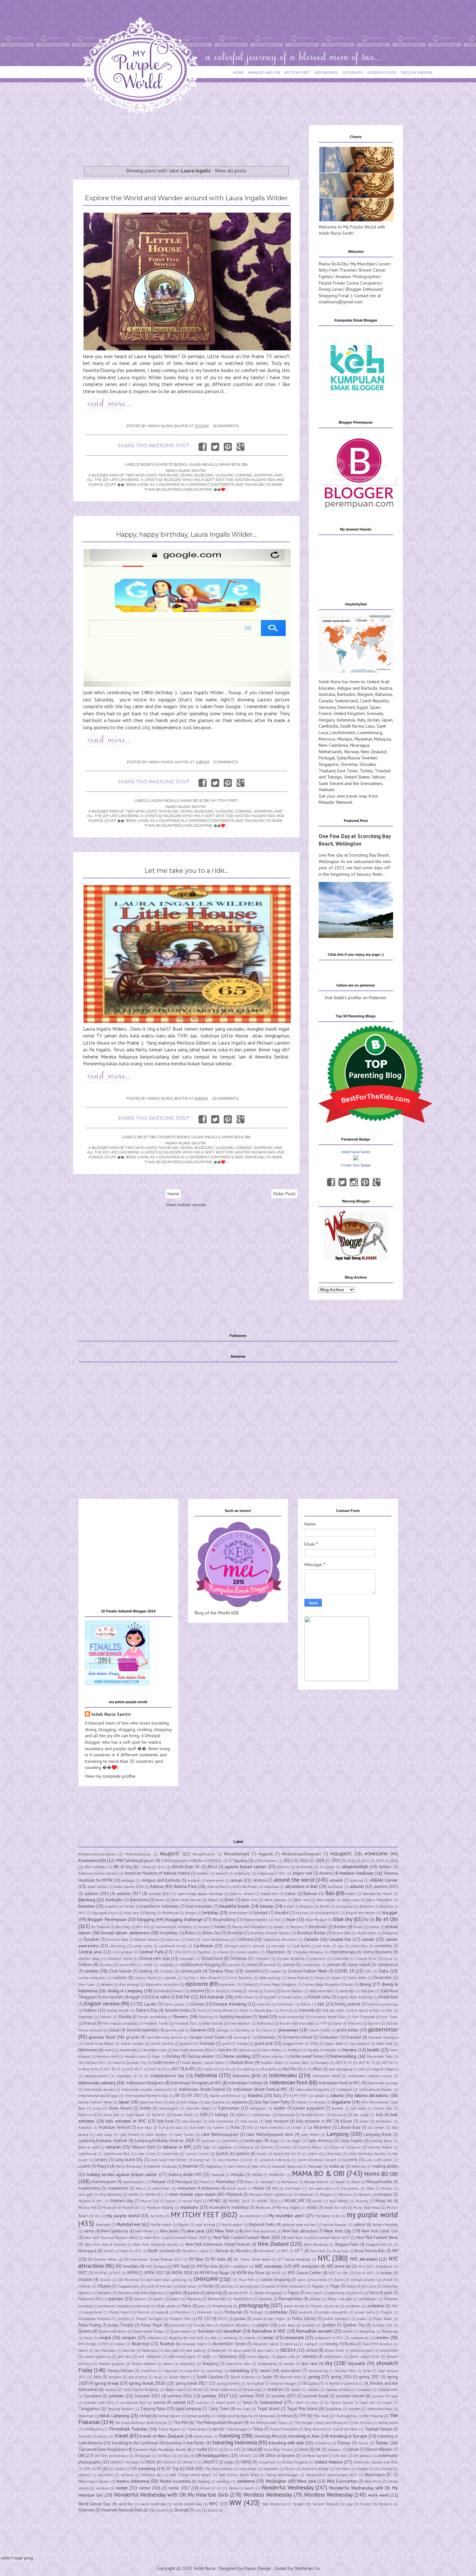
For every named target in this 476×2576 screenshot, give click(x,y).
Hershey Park (107, 2056)
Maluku (238, 2174)
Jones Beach (120, 2108)
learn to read (89, 2147)
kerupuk (339, 2115)
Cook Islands (120, 1971)
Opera (339, 2280)
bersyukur (345, 1906)
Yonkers (385, 2504)
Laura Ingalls (203, 464)
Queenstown (181, 2331)
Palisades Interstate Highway (141, 2293)
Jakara (319, 2096)
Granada (353, 2037)
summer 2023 (283, 2396)
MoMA (133, 2195)
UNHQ (246, 2462)
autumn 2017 (129, 1893)
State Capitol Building (141, 2390)
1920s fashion (265, 1861)
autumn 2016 (97, 1893)
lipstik (261, 2154)
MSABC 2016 (267, 2201)
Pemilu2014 (243, 2299)
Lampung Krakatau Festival (103, 2140)
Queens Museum (113, 2331)
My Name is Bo (327, 2216)
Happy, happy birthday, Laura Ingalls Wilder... (186, 534)
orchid (387, 2280)
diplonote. (228, 1985)
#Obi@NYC (341, 1854)
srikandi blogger (284, 2383)
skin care (309, 2363)
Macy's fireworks (128, 2166)
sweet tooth (226, 2403)
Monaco (345, 739)
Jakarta (337, 2095)
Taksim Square (342, 2403)
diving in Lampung (125, 1991)
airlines (283, 1867)
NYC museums (269, 2266)
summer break (316, 2396)
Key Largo (361, 2115)
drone (253, 1991)
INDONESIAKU (326, 72)
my (97, 2216)
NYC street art (339, 2266)
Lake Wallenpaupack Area (270, 2134)
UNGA (150, 2462)
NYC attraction (364, 2259)
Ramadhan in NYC (269, 2331)
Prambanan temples (94, 2319)
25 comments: (226, 1098)
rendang (230, 2338)
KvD (250, 2127)
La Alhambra (319, 2127)
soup (158, 2377)
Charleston (275, 1952)
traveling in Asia (304, 2436)
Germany (327, 707)
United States (357, 777)
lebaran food (143, 2147)
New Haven (144, 2231)
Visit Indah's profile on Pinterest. (356, 998)
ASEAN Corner (384, 1880)
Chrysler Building (290, 1959)
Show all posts (231, 170)
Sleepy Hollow (120, 2371)
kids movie (249, 2121)
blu (277, 1920)
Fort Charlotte (363, 2017)
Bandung (87, 1900)
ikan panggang (340, 2069)
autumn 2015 (386, 1886)
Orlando (85, 2286)
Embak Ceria (319, 1997)
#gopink (266, 1854)
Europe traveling (230, 2004)
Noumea (243, 2251)
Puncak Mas (203, 2325)
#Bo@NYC (170, 1854)
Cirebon (85, 1964)
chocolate (187, 1959)
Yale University (274, 2504)
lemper (286, 2147)
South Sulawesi (243, 2377)
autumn (357, 1886)
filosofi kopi (264, 2010)
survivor (203, 2403)
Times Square (169, 2429)
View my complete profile (110, 1776)
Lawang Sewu (381, 2141)
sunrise (159, 2402)
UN (81, 2455)
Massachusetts (379, 2182)
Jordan (374, 720)
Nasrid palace (232, 2225)
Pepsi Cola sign (340, 2299)
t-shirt (298, 2403)
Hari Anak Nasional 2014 (192, 2050)
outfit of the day (159, 2286)
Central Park (151, 1952)
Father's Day (147, 2010)
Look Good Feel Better (168, 2160)
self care (124, 2357)
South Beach (179, 2377)
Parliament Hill (90, 2299)
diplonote (197, 1984)
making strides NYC (185, 2174)
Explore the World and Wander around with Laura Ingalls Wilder (186, 198)
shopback (187, 2364)
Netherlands (330, 752)
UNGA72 (210, 2462)
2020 (351, 1861)
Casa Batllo (301, 1946)
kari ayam (359, 2108)
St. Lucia (310, 2383)
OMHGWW (206, 2279)
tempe (146, 2416)
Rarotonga (390, 2331)
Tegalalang (333, 2409)
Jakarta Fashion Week (95, 2102)
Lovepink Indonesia (275, 2160)
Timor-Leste (196, 2429)
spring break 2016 (147, 2383)
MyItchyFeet (128, 2224)
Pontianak (233, 2312)
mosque (385, 2194)
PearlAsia (194, 2299)
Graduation (329, 2037)
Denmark (346, 707)
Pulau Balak (383, 2319)
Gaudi (114, 2030)
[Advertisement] (191, 140)
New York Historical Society (156, 2244)
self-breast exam (182, 2357)
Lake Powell (129, 2135)
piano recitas (294, 2306)
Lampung (338, 2134)
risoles (120, 2344)
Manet (204, 2182)
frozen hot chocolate (297, 2023)
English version (102, 2004)
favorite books (171, 464)
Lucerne (350, 2160)
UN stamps (362, 2456)
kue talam (198, 2127)
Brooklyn (236, 1933)
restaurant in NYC (329, 2338)
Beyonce (366, 1906)
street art (275, 2389)
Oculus (105, 2280)
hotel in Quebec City (130, 2063)
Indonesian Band (326, 2076)
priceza (123, 2319)
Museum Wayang (160, 2207)
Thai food (320, 2416)
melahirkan (161, 2188)
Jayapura (239, 2102)
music (312, 2207)
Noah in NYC (131, 2251)
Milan (370, 2188)
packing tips (249, 2286)
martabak (267, 2182)
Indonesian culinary (97, 2083)
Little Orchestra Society (367, 2154)
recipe (105, 2337)
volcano (84, 2475)
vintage (362, 2469)
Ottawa (104, 2286)
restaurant (294, 2337)
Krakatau (85, 2127)
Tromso (344, 2443)
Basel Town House (186, 1900)
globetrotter (383, 2030)
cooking (146, 1971)
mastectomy (89, 2188)
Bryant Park (342, 1933)
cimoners (318, 1959)
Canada (326, 701)
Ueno (304, 2449)
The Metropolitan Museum (219, 2422)
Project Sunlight (149, 2319)
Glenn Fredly (320, 2030)
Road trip (141, 2344)
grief (226, 2043)
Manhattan (225, 2182)
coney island (359, 1964)
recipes (129, 2337)
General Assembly (142, 2030)
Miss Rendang (110, 2195)
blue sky (343, 1919)
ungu (229, 2462)
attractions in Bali (301, 1886)
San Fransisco (105, 2350)
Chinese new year (154, 1958)
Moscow (364, 2195)
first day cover (333, 2010)
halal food (384, 2043)
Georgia (222, 2030)
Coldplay (166, 1965)
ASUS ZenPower (245, 1887)
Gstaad (242, 2043)
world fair (125, 2504)
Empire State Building (355, 1997)
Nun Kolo (318, 2251)
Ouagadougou (128, 2286)
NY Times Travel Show (252, 2259)
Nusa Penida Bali (370, 2251)
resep (268, 2337)
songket (115, 2377)
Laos (370, 726)
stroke (295, 2390)
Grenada (375, 713)
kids (379, 2114)
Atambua (271, 1887)
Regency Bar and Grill (186, 2338)
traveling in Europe (349, 2436)
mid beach (293, 2188)
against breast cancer (246, 1867)
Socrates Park (345, 2371)
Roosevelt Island (266, 2344)
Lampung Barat (378, 2134)
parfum (357, 2293)
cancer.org (118, 1946)
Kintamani (384, 2121)
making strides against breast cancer (122, 2174)
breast (374, 1927)
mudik (317, 2201)
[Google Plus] (376, 1182)
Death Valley (357, 1978)
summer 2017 (215, 2396)
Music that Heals (367, 2207)
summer (116, 2396)
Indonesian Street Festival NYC (261, 2089)
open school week (312, 2280)
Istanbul (255, 2095)
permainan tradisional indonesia (124, 2306)
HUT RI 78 (157, 2069)
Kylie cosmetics (272, 2127)
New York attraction (300, 2231)
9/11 (161, 1867)
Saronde (129, 2350)
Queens (85, 2331)
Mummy (362, 2201)
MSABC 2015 (239, 2201)
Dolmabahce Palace (168, 1991)
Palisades (104, 2293)
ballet (351, 1894)
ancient (222, 1873)
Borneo (296, 1927)
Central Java (90, 1952)
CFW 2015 (182, 1952)
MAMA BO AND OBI (264, 72)
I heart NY (211, 2069)
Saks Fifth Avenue (378, 2344)
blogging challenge (184, 1919)
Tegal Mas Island (302, 2408)
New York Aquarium (260, 2231)
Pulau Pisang (90, 2325)
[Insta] (354, 1182)
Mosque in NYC (91, 2201)
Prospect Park (180, 2319)
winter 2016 (150, 2488)
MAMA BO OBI (381, 2174)
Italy (361, 720)
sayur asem (242, 2350)
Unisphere (267, 2462)
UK (318, 2449)
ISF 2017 (195, 2095)
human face (299, 2063)
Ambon (385, 1867)
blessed (261, 1913)
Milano (387, 2188)
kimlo (364, 2121)
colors (251, 1964)
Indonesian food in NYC (339, 2083)
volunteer (106, 2475)
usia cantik (248, 2469)
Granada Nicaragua (383, 2037)
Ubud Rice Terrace (278, 2450)
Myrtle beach (161, 2225)
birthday (210, 1913)
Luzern (84, 2166)
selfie (207, 2357)
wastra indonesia (133, 2481)
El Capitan (268, 1997)
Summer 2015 (147, 2396)
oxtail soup (187, 2286)
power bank (365, 2312)
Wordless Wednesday (268, 2495)
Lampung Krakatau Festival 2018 (164, 2140)
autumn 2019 (159, 1894)
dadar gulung (270, 1978)
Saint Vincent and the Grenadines (351, 783)
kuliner (219, 2127)
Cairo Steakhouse (215, 1939)
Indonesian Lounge (382, 2083)
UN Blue (164, 2456)
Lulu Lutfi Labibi (378, 2160)
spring (314, 2377)
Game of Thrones (347, 2023)
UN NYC (246, 2456)
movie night (192, 2201)
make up (337, 2166)
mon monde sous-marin (193, 2194)
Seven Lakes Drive (364, 2357)
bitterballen (238, 1913)
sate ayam (172, 2350)
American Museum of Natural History (157, 1873)
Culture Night (145, 1978)
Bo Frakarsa (100, 1927)
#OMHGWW (376, 1854)
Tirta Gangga (236, 2429)
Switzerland (346, 701)
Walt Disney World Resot (239, 2475)
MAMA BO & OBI (233, 464)
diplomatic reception (162, 1985)
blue (291, 1919)
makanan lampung (287, 2166)
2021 (365, 1861)
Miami (259, 2188)
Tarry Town (219, 2408)
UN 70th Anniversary (111, 2456)
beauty (267, 1906)
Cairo (190, 1939)
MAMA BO (277, 2175)
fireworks (307, 2010)
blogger (390, 1913)
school (312, 2350)
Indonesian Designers (145, 2083)
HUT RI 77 (135, 2069)
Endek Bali (388, 1997)
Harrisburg (247, 2050)
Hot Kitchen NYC (92, 2063)
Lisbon (313, 2154)
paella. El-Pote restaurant (286, 2286)
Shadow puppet (111, 2364)
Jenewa (319, 2102)
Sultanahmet (388, 2390)
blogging (146, 1919)
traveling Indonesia (234, 2442)
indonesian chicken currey (370, 2076)
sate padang (195, 2350)
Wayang (204, 2481)
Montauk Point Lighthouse (271, 2195)
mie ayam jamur (321, 2188)
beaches (86, 1906)
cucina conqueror (92, 1978)
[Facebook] (331, 1182)
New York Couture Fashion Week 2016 (247, 2237)
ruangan (311, 2344)
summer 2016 (179, 2396)
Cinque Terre (366, 1959)
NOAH (109, 2251)
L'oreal (296, 2127)
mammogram (104, 2182)
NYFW (132, 2273)
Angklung (242, 1873)
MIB (275, 2188)
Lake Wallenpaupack (220, 2134)
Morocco (327, 739)
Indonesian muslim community (147, 2090)
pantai (176, 2292)
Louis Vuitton (228, 2160)
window (102, 2488)
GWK (314, 2043)
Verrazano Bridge (315, 2469)
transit (103, 2436)
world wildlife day (187, 2504)
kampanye (258, 2108)
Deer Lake (86, 1985)
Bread (358, 1927)
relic (214, 2338)
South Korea (352, 726)
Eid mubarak (212, 1997)
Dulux (269, 1991)
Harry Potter (272, 2050)
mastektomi (118, 2188)
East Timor (348, 771)
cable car (172, 1939)
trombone (323, 2443)
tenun (287, 2416)
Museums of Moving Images (278, 2207)
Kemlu (241, 2115)
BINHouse (170, 1913)
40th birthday (95, 1867)
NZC (332, 2273)
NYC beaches (127, 2266)
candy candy (142, 1946)
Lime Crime (146, 2154)
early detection (321, 1991)
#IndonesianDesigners (301, 1854)
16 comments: (226, 426)
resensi (250, 2338)
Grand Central (162, 2043)
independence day (167, 2076)
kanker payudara (309, 2108)
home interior (272, 2056)
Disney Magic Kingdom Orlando (328, 1985)
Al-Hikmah (305, 1867)
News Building (316, 2244)
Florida (125, 2017)
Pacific (208, 2286)
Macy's (103, 2166)
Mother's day (122, 2201)
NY (395, 2251)
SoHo (367, 2371)
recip (88, 2338)
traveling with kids (286, 2443)
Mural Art (384, 2201)
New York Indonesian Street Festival (218, 2244)
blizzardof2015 (327, 1913)
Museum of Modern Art (121, 2207)
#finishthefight (237, 1854)
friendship (265, 2023)
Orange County (363, 2280)
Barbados (346, 694)
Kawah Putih (183, 2115)
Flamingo (86, 2017)
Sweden (369, 758)
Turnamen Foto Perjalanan (102, 2449)
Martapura (289, 2182)
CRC (368, 1971)
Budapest (390, 1933)
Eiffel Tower (244, 1997)
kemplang (286, 2115)
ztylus (212, 2510)
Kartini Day (383, 2108)
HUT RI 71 (367, 2063)
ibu (228, 2069)
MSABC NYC (295, 2201)
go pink (132, 2037)
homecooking (343, 2056)
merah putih (237, 2188)
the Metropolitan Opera (269, 2423)
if (305, 2069)
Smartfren (148, 2371)
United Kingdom (349, 713)
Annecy (326, 1873)
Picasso (317, 2306)
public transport (337, 2319)
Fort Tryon (389, 2017)
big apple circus (105, 1913)
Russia (355, 758)
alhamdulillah (355, 1867)
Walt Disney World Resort (190, 2475)
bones (204, 1927)
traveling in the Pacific (185, 2443)
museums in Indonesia (229, 2207)
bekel (289, 1906)
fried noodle (213, 2023)
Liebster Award (380, 2147)
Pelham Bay (217, 2299)
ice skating (246, 2069)
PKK (395, 2306)
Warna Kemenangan (283, 2475)
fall (321, 2004)
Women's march (242, 2488)
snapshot (192, 2371)
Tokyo (258, 2429)
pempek (265, 2299)
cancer (368, 1939)
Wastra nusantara (175, 2481)
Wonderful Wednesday (288, 2488)
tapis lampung (188, 2408)
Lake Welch (310, 2135)
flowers (181, 2017)
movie (171, 2201)
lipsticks (242, 2153)
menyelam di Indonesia (198, 2188)
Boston (340, 1926)
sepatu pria (285, 2357)
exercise (263, 2004)
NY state (218, 2259)
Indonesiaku (283, 2075)
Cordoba (167, 1971)
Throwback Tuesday (128, 2429)
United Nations (329, 2462)
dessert (107, 1985)
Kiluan (346, 2121)
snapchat (170, 2371)
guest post (264, 2043)
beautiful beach (234, 1906)
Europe (198, 2004)
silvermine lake (238, 2364)
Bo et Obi (147, 1137)
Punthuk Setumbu (235, 2325)
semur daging (258, 2357)
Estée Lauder (174, 2004)
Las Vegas (293, 2141)
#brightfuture (204, 1854)
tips (215, 2429)
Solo (97, 2377)
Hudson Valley (272, 2063)
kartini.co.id (87, 2115)
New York (224, 2231)
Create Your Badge (356, 1165)
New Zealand (374, 752)
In (141, 2076)
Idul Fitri (290, 2069)
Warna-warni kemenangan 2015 (332, 2475)
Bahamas (384, 694)
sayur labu (265, 2350)
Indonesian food (289, 2082)
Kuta (235, 2127)
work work (378, 2495)
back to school (242, 1894)
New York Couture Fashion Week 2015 (176, 2238)
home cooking (237, 2056)
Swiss (247, 2402)
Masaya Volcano (316, 2182)
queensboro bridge (148, 2331)
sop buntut (138, 2377)
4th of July (123, 1867)
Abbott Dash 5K (186, 1867)
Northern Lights (195, 2251)
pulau (362, 2319)
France (325, 713)
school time (389, 2350)
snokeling (214, 2371)
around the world (294, 1880)
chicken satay (89, 1959)
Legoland (224, 2147)
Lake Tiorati (184, 2135)
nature (359, 2224)
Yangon (299, 2504)
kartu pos (111, 2115)
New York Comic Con (380, 2231)
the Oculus (363, 2423)
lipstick (222, 2153)
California (245, 1939)
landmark (230, 2141)
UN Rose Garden (315, 2456)
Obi (346, 2273)
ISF (177, 2095)
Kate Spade (135, 2115)
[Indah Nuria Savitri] (356, 1159)
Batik (229, 1900)
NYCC (83, 2273)
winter (122, 2488)
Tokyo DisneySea (284, 2429)
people (315, 2299)
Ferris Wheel (223, 2010)
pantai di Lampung (205, 2292)
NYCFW (101, 2273)
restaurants (359, 2338)
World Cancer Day (94, 2504)
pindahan (353, 2306)
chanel (223, 1952)
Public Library (304, 2318)
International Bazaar (376, 2090)
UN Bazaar (142, 2456)
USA (190, 2468)
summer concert (350, 2396)
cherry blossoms (377, 1952)
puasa (240, 2318)
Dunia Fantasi (292, 1991)
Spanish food (290, 2377)
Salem (83, 2350)
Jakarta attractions (372, 2095)
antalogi (128, 1880)
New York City (338, 2231)
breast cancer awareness (126, 1933)
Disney (248, 1985)
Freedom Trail (185, 2023)
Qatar (342, 758)
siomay (289, 2364)
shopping (210, 2363)
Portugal (327, 758)
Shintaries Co (307, 2568)
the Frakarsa (373, 2416)
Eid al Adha (159, 1997)
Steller (198, 2390)
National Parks (262, 2224)
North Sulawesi (162, 2251)
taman (387, 2403)
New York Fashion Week (377, 2237)
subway (313, 2390)
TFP (302, 2416)
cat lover (324, 1946)
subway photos (338, 2390)
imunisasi (124, 2076)
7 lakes (145, 1867)
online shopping (276, 2279)
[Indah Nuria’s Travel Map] (356, 671)
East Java (367, 1991)
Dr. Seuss (218, 1991)
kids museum (277, 2121)
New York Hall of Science (105, 2244)
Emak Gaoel (292, 1997)
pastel (159, 2299)
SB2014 (288, 2350)
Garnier (374, 2023)
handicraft (128, 2050)
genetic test (175, 2030)
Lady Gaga (104, 2135)
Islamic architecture (225, 2096)
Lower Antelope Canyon (317, 2160)
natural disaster (334, 2225)
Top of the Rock (345, 2429)
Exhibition (285, 2004)
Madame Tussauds (162, 2166)
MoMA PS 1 (154, 2195)
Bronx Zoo (211, 1933)
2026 (394, 1861)
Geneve (198, 2030)
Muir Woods (339, 2201)
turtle (202, 2449)
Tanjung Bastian (120, 2409)
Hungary (327, 720)
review (382, 2337)
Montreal (306, 2195)
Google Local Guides (208, 2037)
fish (389, 2010)
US (99, 2468)
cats (341, 1946)
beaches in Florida (120, 1906)
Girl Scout (264, 2030)
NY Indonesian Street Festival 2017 (153, 2259)
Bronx (190, 1933)
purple (263, 2325)
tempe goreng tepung (235, 2416)
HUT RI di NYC (184, 2069)
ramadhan (232, 2331)
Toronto (85, 2436)
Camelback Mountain (280, 1939)
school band (334, 2350)
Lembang (246, 2147)
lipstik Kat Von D (287, 2154)
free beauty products (120, 2023)
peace (175, 2299)
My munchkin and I (286, 2216)
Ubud (252, 2449)
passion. (141, 2299)
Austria (386, 688)
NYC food (181, 2266)
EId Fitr (183, 1997)
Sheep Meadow (144, 2364)
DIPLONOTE (353, 72)
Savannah (219, 2350)
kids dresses (192, 2121)
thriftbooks (93, 2429)
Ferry (244, 2010)
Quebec (329, 2325)
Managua (184, 2182)
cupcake (170, 1978)
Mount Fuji (150, 2201)
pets (202, 2306)
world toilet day (153, 2504)
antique (194, 1880)
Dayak (336, 1978)
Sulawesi (364, 2390)
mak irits (258, 2166)
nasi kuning (205, 2225)
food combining (291, 2017)
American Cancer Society (98, 1873)
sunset (179, 2402)
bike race (131, 1913)
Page (335, 2286)
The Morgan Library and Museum (321, 2423)
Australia (327, 694)
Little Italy (333, 2154)
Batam (213, 1900)
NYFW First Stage (214, 2273)
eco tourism (113, 1997)
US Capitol (117, 2469)
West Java (306, 2481)
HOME (238, 72)
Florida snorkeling (152, 2017)
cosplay (275, 1971)
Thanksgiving (346, 2416)
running (331, 2344)
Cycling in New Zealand (202, 1978)
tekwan (355, 2409)
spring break (106, 2383)
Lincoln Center (197, 2154)
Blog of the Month (361, 1913)
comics (289, 1964)
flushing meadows (236, 2017)
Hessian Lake (135, 2056)
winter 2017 (179, 2488)
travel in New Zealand (162, 2436)
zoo (198, 2510)
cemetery (383, 1946)
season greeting (97, 2357)
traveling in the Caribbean (135, 2443)
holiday (174, 2056)
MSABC (215, 2201)
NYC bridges (156, 2266)
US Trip (172, 2468)
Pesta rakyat (166, 2306)
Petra (187, 2306)
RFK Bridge (87, 2344)
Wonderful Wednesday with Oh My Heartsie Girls (171, 2495)
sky (329, 2363)
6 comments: (226, 762)
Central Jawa (123, 1952)
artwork (336, 1880)
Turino (363, 2443)
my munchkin (250, 2216)
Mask (356, 2182)
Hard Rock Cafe (154, 2050)
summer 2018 (252, 2396)
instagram (345, 2090)
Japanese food (151, 2102)
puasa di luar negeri (269, 2319)
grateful (187, 2043)
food (263, 2017)
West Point (373, 2481)
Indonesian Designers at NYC (196, 2083)
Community (311, 1965)
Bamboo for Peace (377, 1894)
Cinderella (340, 1959)
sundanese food (133, 2403)
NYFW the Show (251, 2273)
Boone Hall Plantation (249, 1927)
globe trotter (348, 2030)
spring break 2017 (191, 2383)
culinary (120, 1977)
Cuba (384, 1971)
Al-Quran (328, 1867)
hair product (359, 2043)
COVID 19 (345, 1971)
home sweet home (307, 2056)
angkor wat (302, 1873)
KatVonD (159, 2115)
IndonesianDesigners (312, 2090)
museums (189, 2207)
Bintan (191, 1913)
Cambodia (328, 726)
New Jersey (170, 2231)
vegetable (271, 2469)
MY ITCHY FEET (297, 72)
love (249, 2160)
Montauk (234, 2194)
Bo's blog (123, 1927)
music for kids (335, 2207)
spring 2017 (369, 2377)
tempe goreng (198, 2416)
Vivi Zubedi (383, 2469)
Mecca (141, 2188)
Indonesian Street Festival (202, 2089)
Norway (351, 752)
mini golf (85, 2195)
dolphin (197, 1991)
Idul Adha (269, 2069)
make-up (358, 2166)
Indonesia (346, 720)
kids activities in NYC (126, 2121)
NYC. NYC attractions (375, 2266)
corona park (191, 1971)
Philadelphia (222, 2306)
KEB (204, 2114)
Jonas (97, 2108)
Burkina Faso (117, 1939)
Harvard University (322, 2050)
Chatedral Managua (308, 1952)
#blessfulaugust (138, 1854)
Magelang (213, 2166)
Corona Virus (221, 1971)
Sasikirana (150, 2350)
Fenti (201, 2010)
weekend (246, 2481)
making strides (385, 2166)
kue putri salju (171, 2127)
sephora (309, 2356)
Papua (293, 2292)
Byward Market (147, 1939)
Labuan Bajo (349, 2127)
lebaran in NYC (177, 2147)
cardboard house (173, 1946)
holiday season (201, 2056)
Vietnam (326, 790)
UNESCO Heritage (124, 2462)
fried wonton (240, 2023)
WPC (213, 2504)
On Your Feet (243, 2280)
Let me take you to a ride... (186, 871)
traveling (229, 2436)
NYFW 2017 (155, 2273)
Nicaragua (360, 745)
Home (173, 1194)
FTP (324, 2023)
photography (254, 2305)
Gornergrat (242, 2037)
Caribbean (203, 1946)
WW (235, 2503)
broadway (169, 1933)
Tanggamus (89, 2408)
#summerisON (92, 1860)
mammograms (134, 2182)
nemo (89, 2231)
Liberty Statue (310, 2147)
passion (116, 2299)
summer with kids (98, 2403)
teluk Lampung (115, 2416)
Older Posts (284, 1194)
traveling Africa (268, 2436)
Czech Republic (374, 701)
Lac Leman (377, 2127)
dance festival (298, 1978)
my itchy (157, 2216)
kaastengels (169, 2108)
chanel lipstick (247, 1952)
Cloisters (106, 1965)
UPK (87, 2469)
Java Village (190, 2102)
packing (227, 2286)
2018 (320, 1860)
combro (270, 1965)
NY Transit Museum (294, 2259)
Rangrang (367, 2331)
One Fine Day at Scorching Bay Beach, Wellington (355, 840)
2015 (288, 1860)
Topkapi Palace (378, 2429)
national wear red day (299, 2225)
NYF (117, 2273)
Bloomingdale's (256, 1920)
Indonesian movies (99, 2090)
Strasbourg (252, 2390)
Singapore (329, 764)
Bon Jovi (143, 1927)
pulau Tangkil (121, 2325)
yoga (349, 2504)
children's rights (119, 1959)
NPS (285, 2251)
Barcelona (139, 1900)
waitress (127, 2475)
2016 (304, 1860)
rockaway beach (194, 2344)
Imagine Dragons (385, 2069)
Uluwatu (334, 2450)
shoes (168, 2364)
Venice (290, 2469)
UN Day (183, 2456)
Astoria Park (185, 1886)
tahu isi (317, 2403)
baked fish (269, 1894)
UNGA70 (169, 2462)
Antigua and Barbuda (357, 688)
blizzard (302, 1913)
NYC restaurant (306, 2266)
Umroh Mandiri (379, 2449)
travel (122, 2436)
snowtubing (318, 2371)
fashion (90, 2010)
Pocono (143, 2312)
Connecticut (387, 1964)
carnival (259, 1946)
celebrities (359, 1946)
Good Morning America (164, 2037)
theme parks (388, 2423)
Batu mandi (326, 1900)
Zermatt (181, 2510)
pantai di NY (238, 2293)
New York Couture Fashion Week (111, 2238)
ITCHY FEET (298, 2096)
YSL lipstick (158, 2510)
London (101, 2160)
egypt (135, 1997)
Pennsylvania (290, 2299)
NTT (299, 2251)
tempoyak (267, 2416)
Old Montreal (128, 2280)
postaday (279, 2312)
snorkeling (239, 2371)
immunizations (96, 2076)
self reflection (150, 2357)
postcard (305, 2312)
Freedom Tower (155, 2023)
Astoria (157, 1886)
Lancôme (208, 2141)
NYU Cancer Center (304, 2273)
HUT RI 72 (112, 2069)
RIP (105, 2344)
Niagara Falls (347, 2244)
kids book (165, 2121)
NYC (324, 2258)
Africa (212, 1867)
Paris (373, 2292)
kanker (280, 2108)
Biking (151, 1913)
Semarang (227, 2356)
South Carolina (210, 2377)
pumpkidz (178, 2325)
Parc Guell (314, 2293)
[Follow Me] (342, 1182)
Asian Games (98, 1887)
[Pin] (365, 1182)
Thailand (327, 771)
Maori (249, 2182)
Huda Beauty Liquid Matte (203, 2063)
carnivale (278, 1946)
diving (365, 1984)
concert (334, 1964)
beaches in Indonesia (160, 1906)
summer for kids (385, 2396)
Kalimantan (229, 2108)
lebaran (113, 2147)
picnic (334, 2306)
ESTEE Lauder (144, 2004)
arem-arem (215, 1880)
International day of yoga (98, 2096)
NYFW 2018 (182, 2273)
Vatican (378, 777)
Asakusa (357, 1880)
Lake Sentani (157, 2135)
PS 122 (204, 2318)
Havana (350, 2050)
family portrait (348, 2004)
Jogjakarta (341, 2102)
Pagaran (318, 2286)
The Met (181, 2422)
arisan (237, 1880)
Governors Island (297, 2037)
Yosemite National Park (122, 2510)
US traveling (143, 2468)
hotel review (164, 2062)
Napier (184, 2225)
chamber (204, 1952)
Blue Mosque (316, 1920)
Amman (203, 1873)
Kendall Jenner (313, 2115)
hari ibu (225, 2050)
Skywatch (356, 2363)
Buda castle (367, 1933)
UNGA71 (189, 2462)
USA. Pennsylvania (219, 2469)
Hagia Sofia (334, 2043)
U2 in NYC (233, 2450)
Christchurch (212, 1958)
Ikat (362, 2069)
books (147, 464)
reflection (154, 2338)
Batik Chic (249, 1900)
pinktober (376, 2306)
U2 (216, 2450)
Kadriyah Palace (198, 2108)
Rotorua (291, 2344)
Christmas (238, 1958)
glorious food (102, 2037)
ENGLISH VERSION (417, 72)
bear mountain (199, 1906)
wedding (223, 2481)
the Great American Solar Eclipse (141, 2423)
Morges (326, 2195)
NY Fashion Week (102, 2259)
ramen (348, 2331)
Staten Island (176, 2390)
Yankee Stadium (325, 2504)
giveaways (288, 2030)
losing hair (202, 2160)
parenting (337, 2293)
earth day (347, 1991)
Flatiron (106, 2017)
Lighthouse (88, 2154)
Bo (366, 1919)
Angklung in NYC (271, 1873)
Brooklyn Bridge (312, 1933)
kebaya (221, 2114)
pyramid (308, 2325)
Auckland (335, 1887)
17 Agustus (238, 1860)
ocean (386, 2273)
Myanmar (363, 739)
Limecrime (170, 2154)
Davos (320, 1978)
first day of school (365, 2010)
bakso (290, 1893)
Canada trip (340, 1939)
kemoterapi (262, 2115)
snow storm (291, 2371)
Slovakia (368, 764)
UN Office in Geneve (277, 2455)
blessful (282, 1913)
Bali (330, 1893)
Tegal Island (268, 2408)
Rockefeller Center (229, 2344)
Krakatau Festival (115, 2127)
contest (91, 1971)
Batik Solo (302, 1900)
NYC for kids (207, 2266)
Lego (206, 2147)
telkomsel (86, 2416)
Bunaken (92, 1939)
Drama (237, 1991)
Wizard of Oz (211, 2488)
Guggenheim (293, 2043)
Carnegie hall (235, 1946)
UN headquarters (212, 2455)
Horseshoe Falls (380, 2056)
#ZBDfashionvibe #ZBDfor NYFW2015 (191, 1861)
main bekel (236, 2166)
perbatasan (368, 2299)
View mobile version (186, 1205)
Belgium (365, 694)
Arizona (260, 1880)
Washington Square (94, 2481)
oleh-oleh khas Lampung (166, 2280)
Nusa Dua (340, 2251)
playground (93, 2312)
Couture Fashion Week (308, 1971)
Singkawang (267, 2364)
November (266, 2251)
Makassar (315, 2166)
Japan (387, 720)
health (373, 2050)
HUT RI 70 (344, 2063)
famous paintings (384, 2004)
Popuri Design (258, 2568)
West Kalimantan (342, 2481)
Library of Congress (345, 2147)
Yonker (366, 2504)
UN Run (340, 2456)
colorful (233, 1965)
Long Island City (129, 2160)
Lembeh (267, 2147)
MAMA (257, 2175)
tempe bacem (169, 2416)
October (85, 2279)
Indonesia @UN (247, 2076)
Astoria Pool (217, 1887)
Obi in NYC (364, 2273)
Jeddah (302, 2102)
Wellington (276, 2481)
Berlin (325, 1906)
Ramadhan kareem (314, 2331)
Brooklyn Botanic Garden (270, 1933)
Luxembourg (370, 732)
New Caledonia (333, 745)
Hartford (294, 2050)
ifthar (317, 2069)
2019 (336, 1860)
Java (172, 2102)
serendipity (333, 2357)
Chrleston (262, 1959)
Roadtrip (167, 2344)
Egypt (362, 707)
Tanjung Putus (153, 2408)
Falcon (306, 2004)
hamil (109, 2050)
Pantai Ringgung (268, 2293)
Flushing (206, 2017)
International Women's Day (146, 2096)
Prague (387, 2312)
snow (265, 2371)
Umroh (353, 2449)
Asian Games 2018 (129, 1887)
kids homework (221, 2121)
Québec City (382, 2325)
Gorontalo (266, 2037)
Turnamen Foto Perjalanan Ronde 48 (162, 2450)
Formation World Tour (328, 2017)
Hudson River (242, 2062)
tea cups (243, 2409)
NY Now (196, 2259)
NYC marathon (237, 2266)
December (383, 1977)
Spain (375, 707)
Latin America (320, 2140)
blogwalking (224, 1919)
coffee (147, 1965)
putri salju (287, 2325)
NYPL (276, 2273)
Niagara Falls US (379, 2244)
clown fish (128, 1965)
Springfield (255, 2383)
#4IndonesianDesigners (97, 1854)
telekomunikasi (380, 2409)
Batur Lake (351, 1900)
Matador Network (335, 802)
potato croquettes (333, 2312)
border (279, 1927)
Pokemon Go (208, 2312)
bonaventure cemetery (174, 1927)
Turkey (366, 771)
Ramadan (207, 2331)
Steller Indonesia (223, 2390)
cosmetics (254, 1971)
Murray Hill (87, 2207)
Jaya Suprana (215, 2102)
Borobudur (318, 1926)
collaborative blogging (200, 1964)
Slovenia (349, 764)
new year (196, 2231)
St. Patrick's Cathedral (341, 2383)
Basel (160, 1900)
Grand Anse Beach (99, 2043)
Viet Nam (342, 2469)
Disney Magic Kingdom (278, 1985)
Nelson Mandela (385, 2225)
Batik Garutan (276, 1900)
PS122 (223, 2319)
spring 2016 (341, 2377)
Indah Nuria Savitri (356, 1152)
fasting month (118, 2010)
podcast (162, 2312)
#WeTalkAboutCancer (135, 1860)
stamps (111, 2390)
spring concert (228, 2383)
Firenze (286, 2010)
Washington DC (378, 2475)
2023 (380, 1861)
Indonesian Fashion (245, 2083)
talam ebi (368, 2403)
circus (387, 1959)
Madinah (191, 2166)
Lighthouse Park (117, 2154)
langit (274, 2141)
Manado (159, 2182)
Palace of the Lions (361, 2286)
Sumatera (93, 2396)
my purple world (123, 2216)
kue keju (145, 2127)
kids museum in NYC (315, 2121)
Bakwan (311, 1893)
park (388, 2292)
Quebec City (354, 2325)
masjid (340, 2182)
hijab (156, 2056)
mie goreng (350, 2188)
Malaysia (382, 739)
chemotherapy (343, 1952)
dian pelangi (129, 1985)
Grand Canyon (132, 2043)
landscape (253, 2140)
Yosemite (86, 2510)
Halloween (88, 2050)
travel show (203, 2436)
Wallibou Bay (152, 2475)
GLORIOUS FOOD (382, 72)
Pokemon (183, 2312)
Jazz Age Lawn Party (272, 2102)
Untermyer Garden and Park (375, 2462)
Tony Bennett (315, 2429)
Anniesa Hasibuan (356, 1873)
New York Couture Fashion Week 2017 (318, 2238)
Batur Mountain (379, 1900)
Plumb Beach (120, 2312)
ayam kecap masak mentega (200, 1894)
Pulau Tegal (152, 2325)
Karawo (338, 2108)
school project (362, 2350)
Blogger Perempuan (107, 1919)
